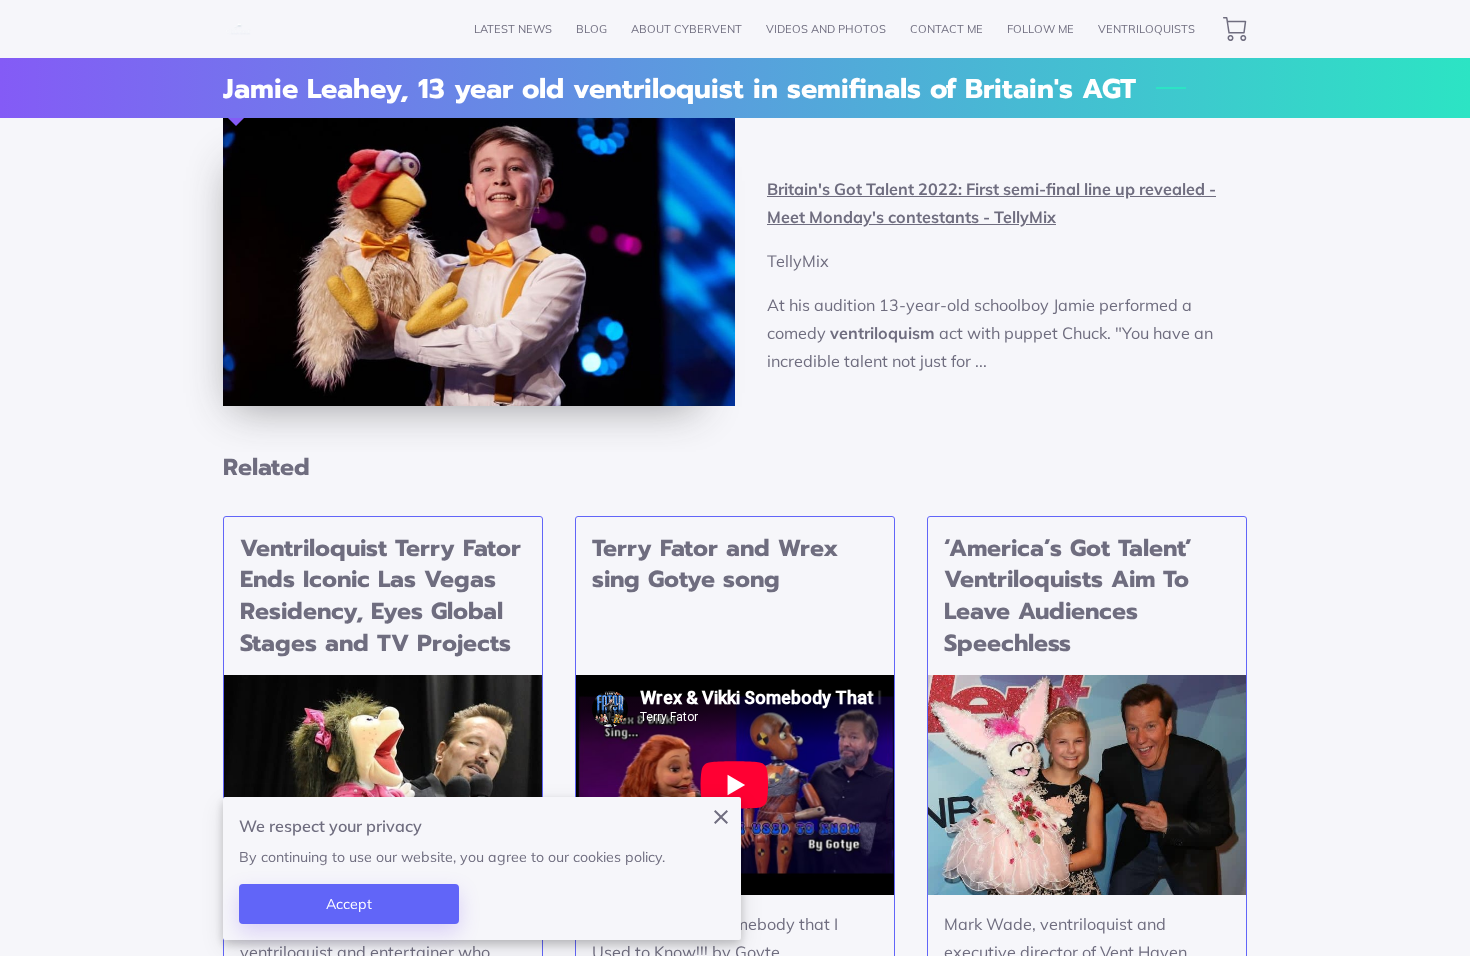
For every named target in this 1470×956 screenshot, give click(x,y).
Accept (349, 904)
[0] (1235, 29)
